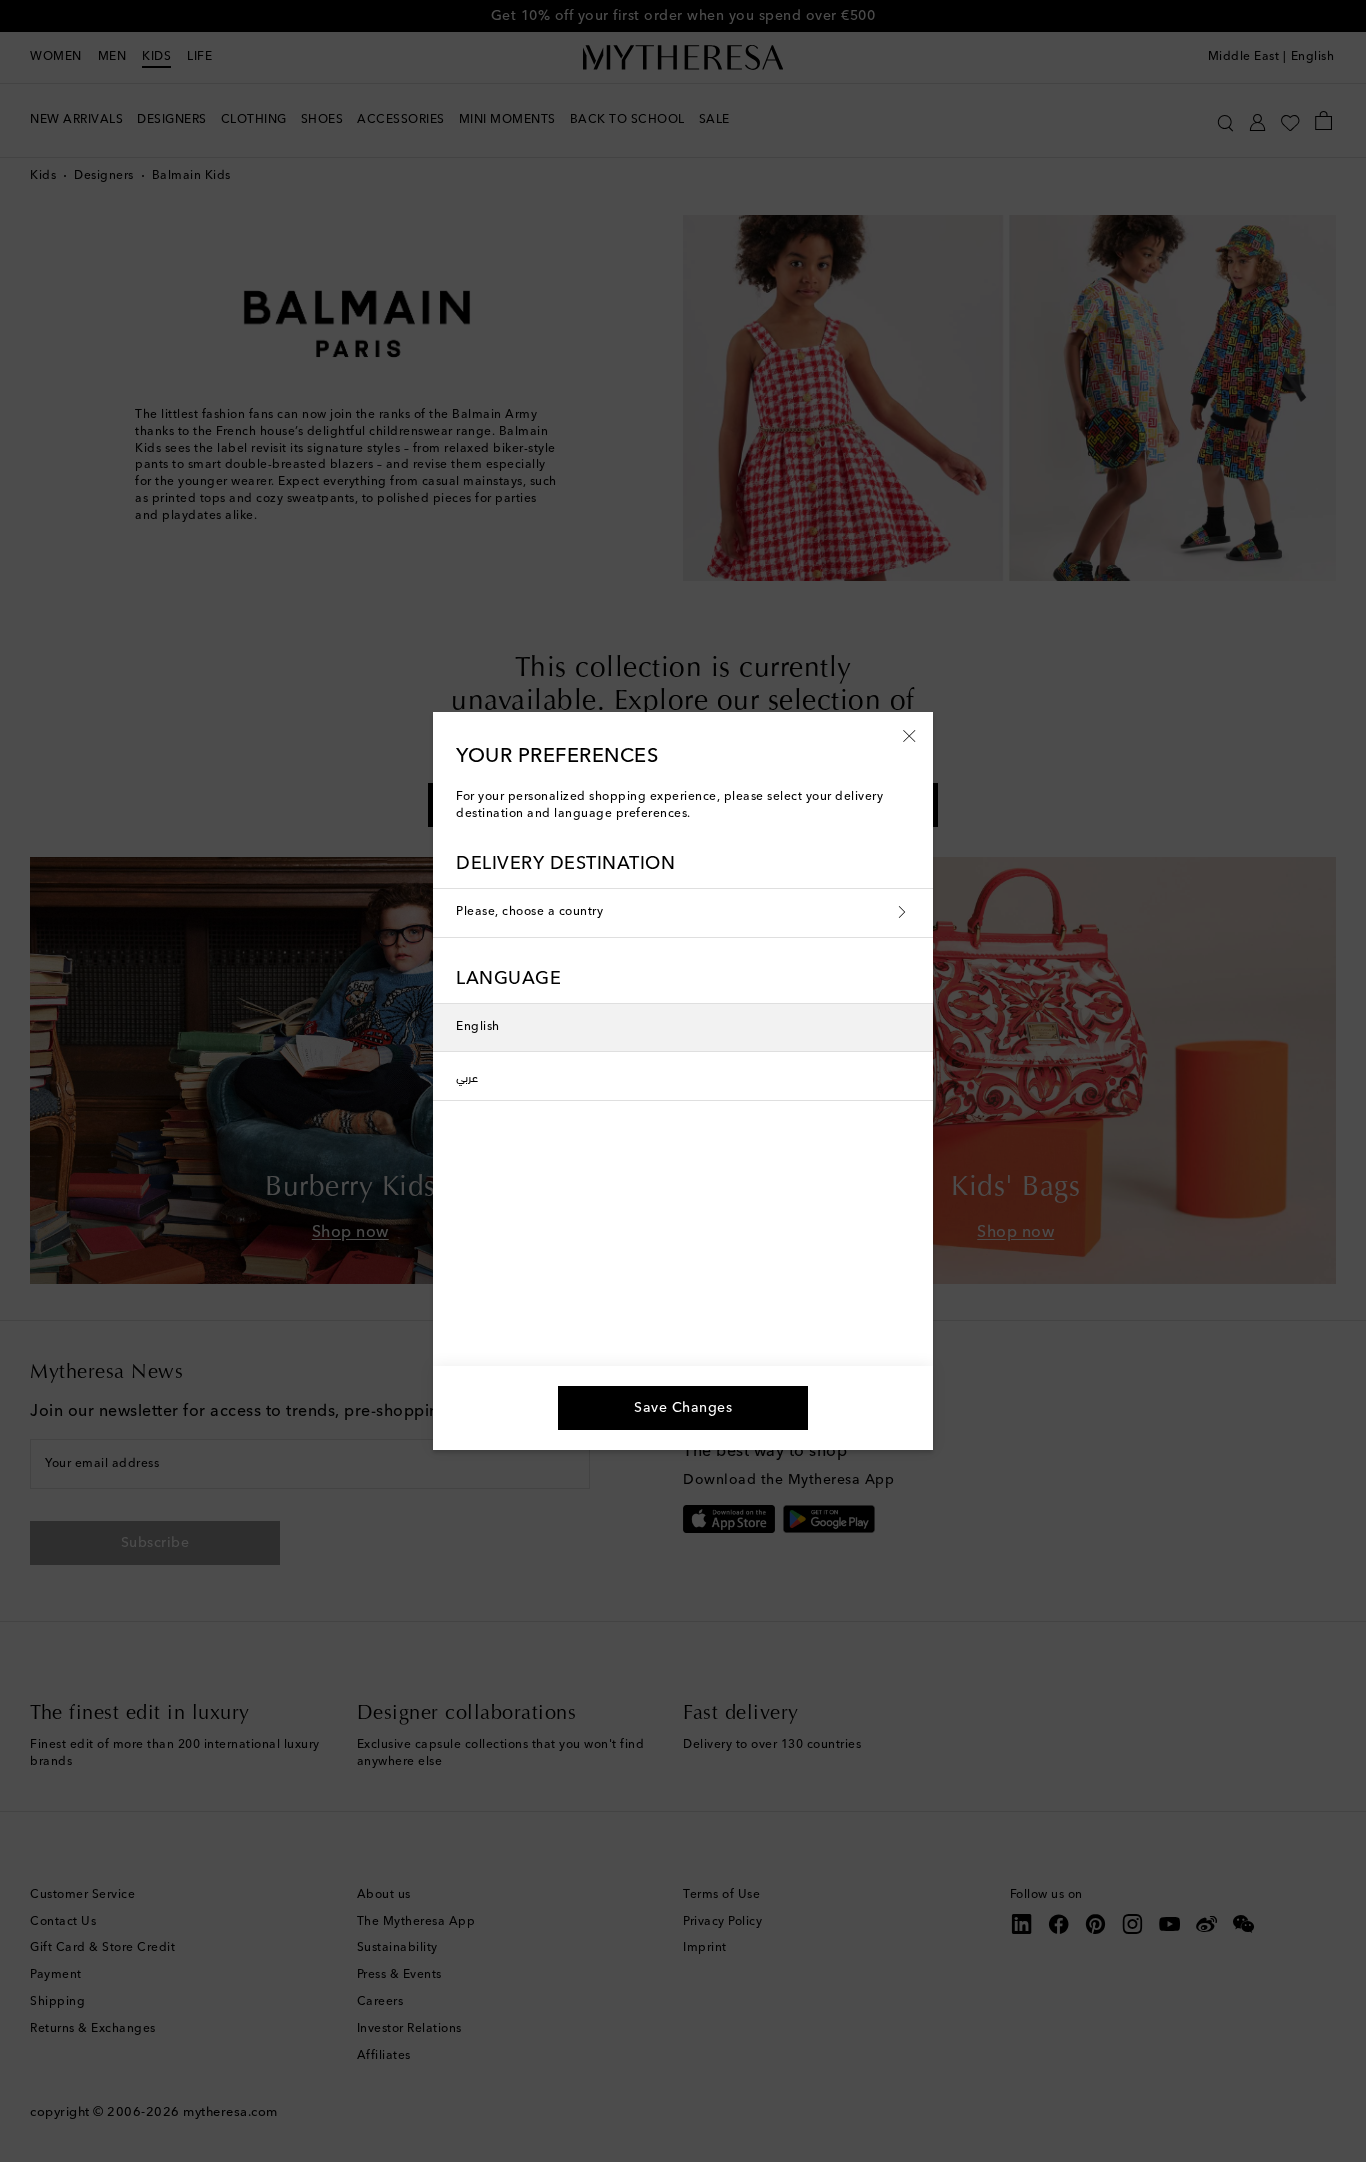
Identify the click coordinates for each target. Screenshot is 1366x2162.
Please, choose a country (529, 912)
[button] (909, 735)
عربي (467, 1076)
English (478, 1027)
